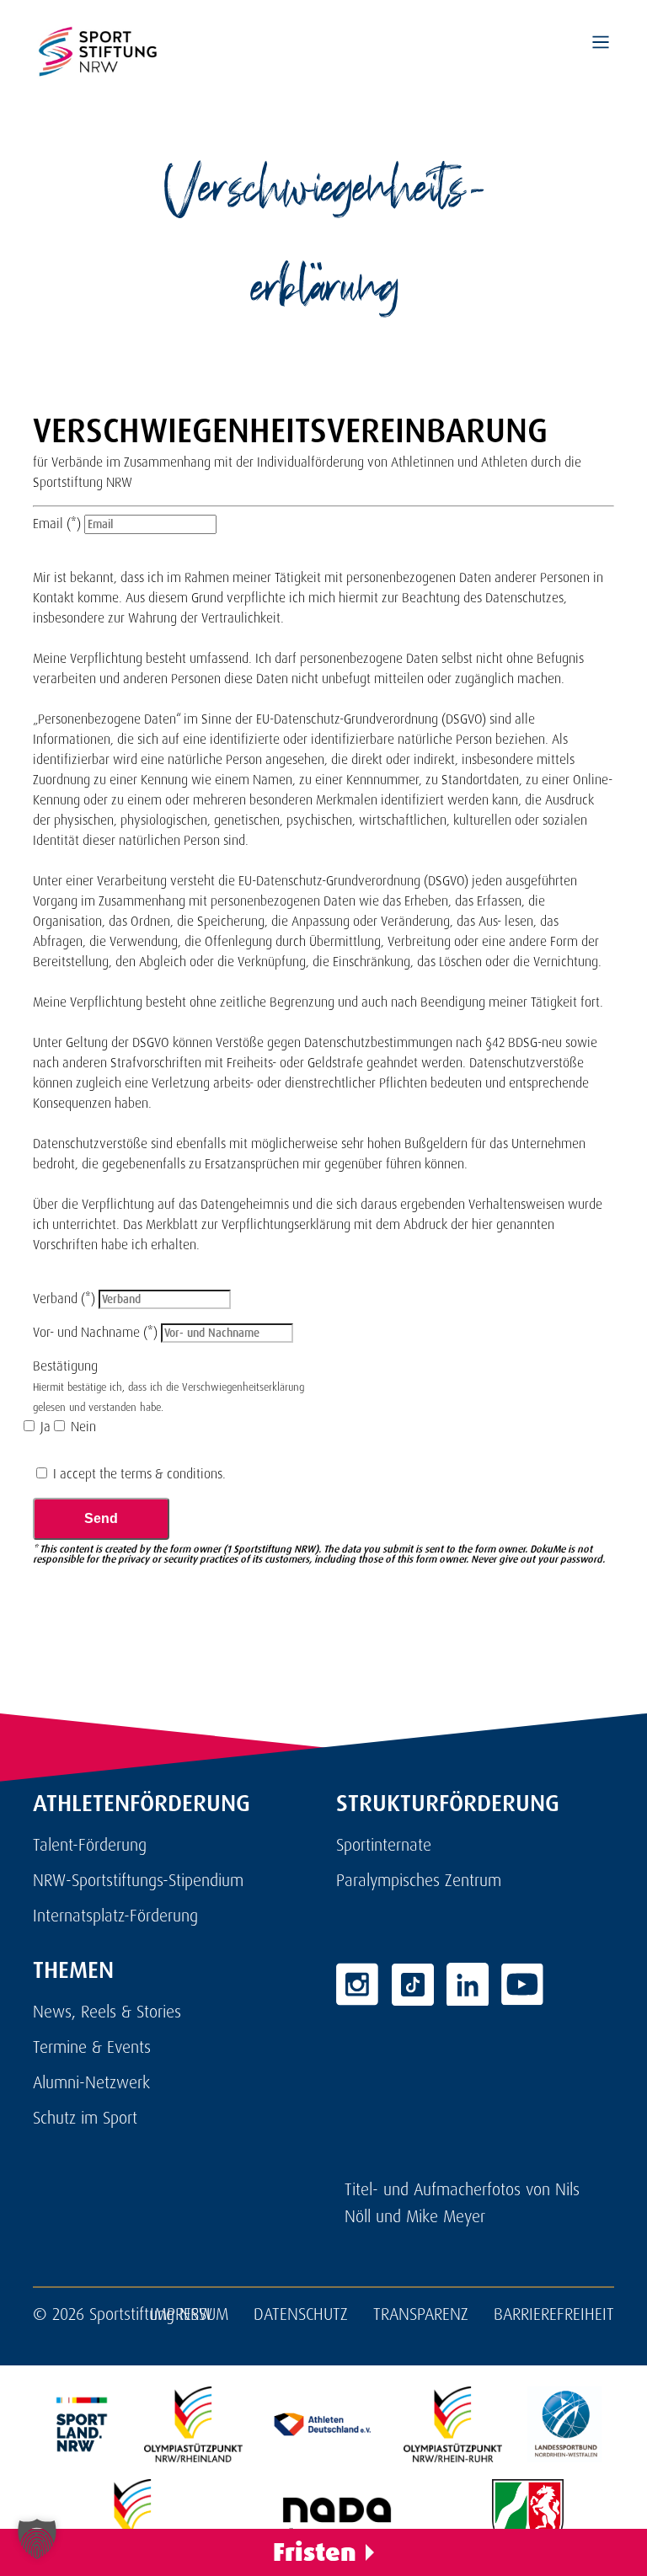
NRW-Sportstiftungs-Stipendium (138, 1880)
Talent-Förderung (90, 1845)
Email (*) (57, 524)
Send (101, 1518)
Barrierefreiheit (554, 2314)
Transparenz (421, 2314)
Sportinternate (384, 1845)
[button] (37, 2539)
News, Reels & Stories (107, 2012)
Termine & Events (92, 2047)
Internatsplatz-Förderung (115, 1916)
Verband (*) (66, 1299)
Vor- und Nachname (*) (97, 1332)
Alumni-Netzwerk (91, 2082)
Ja (44, 1427)
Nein (82, 1427)
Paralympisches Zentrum (419, 1880)
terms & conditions (171, 1474)
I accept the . (138, 1474)
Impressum (189, 2314)
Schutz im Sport (85, 2118)
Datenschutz (301, 2314)
